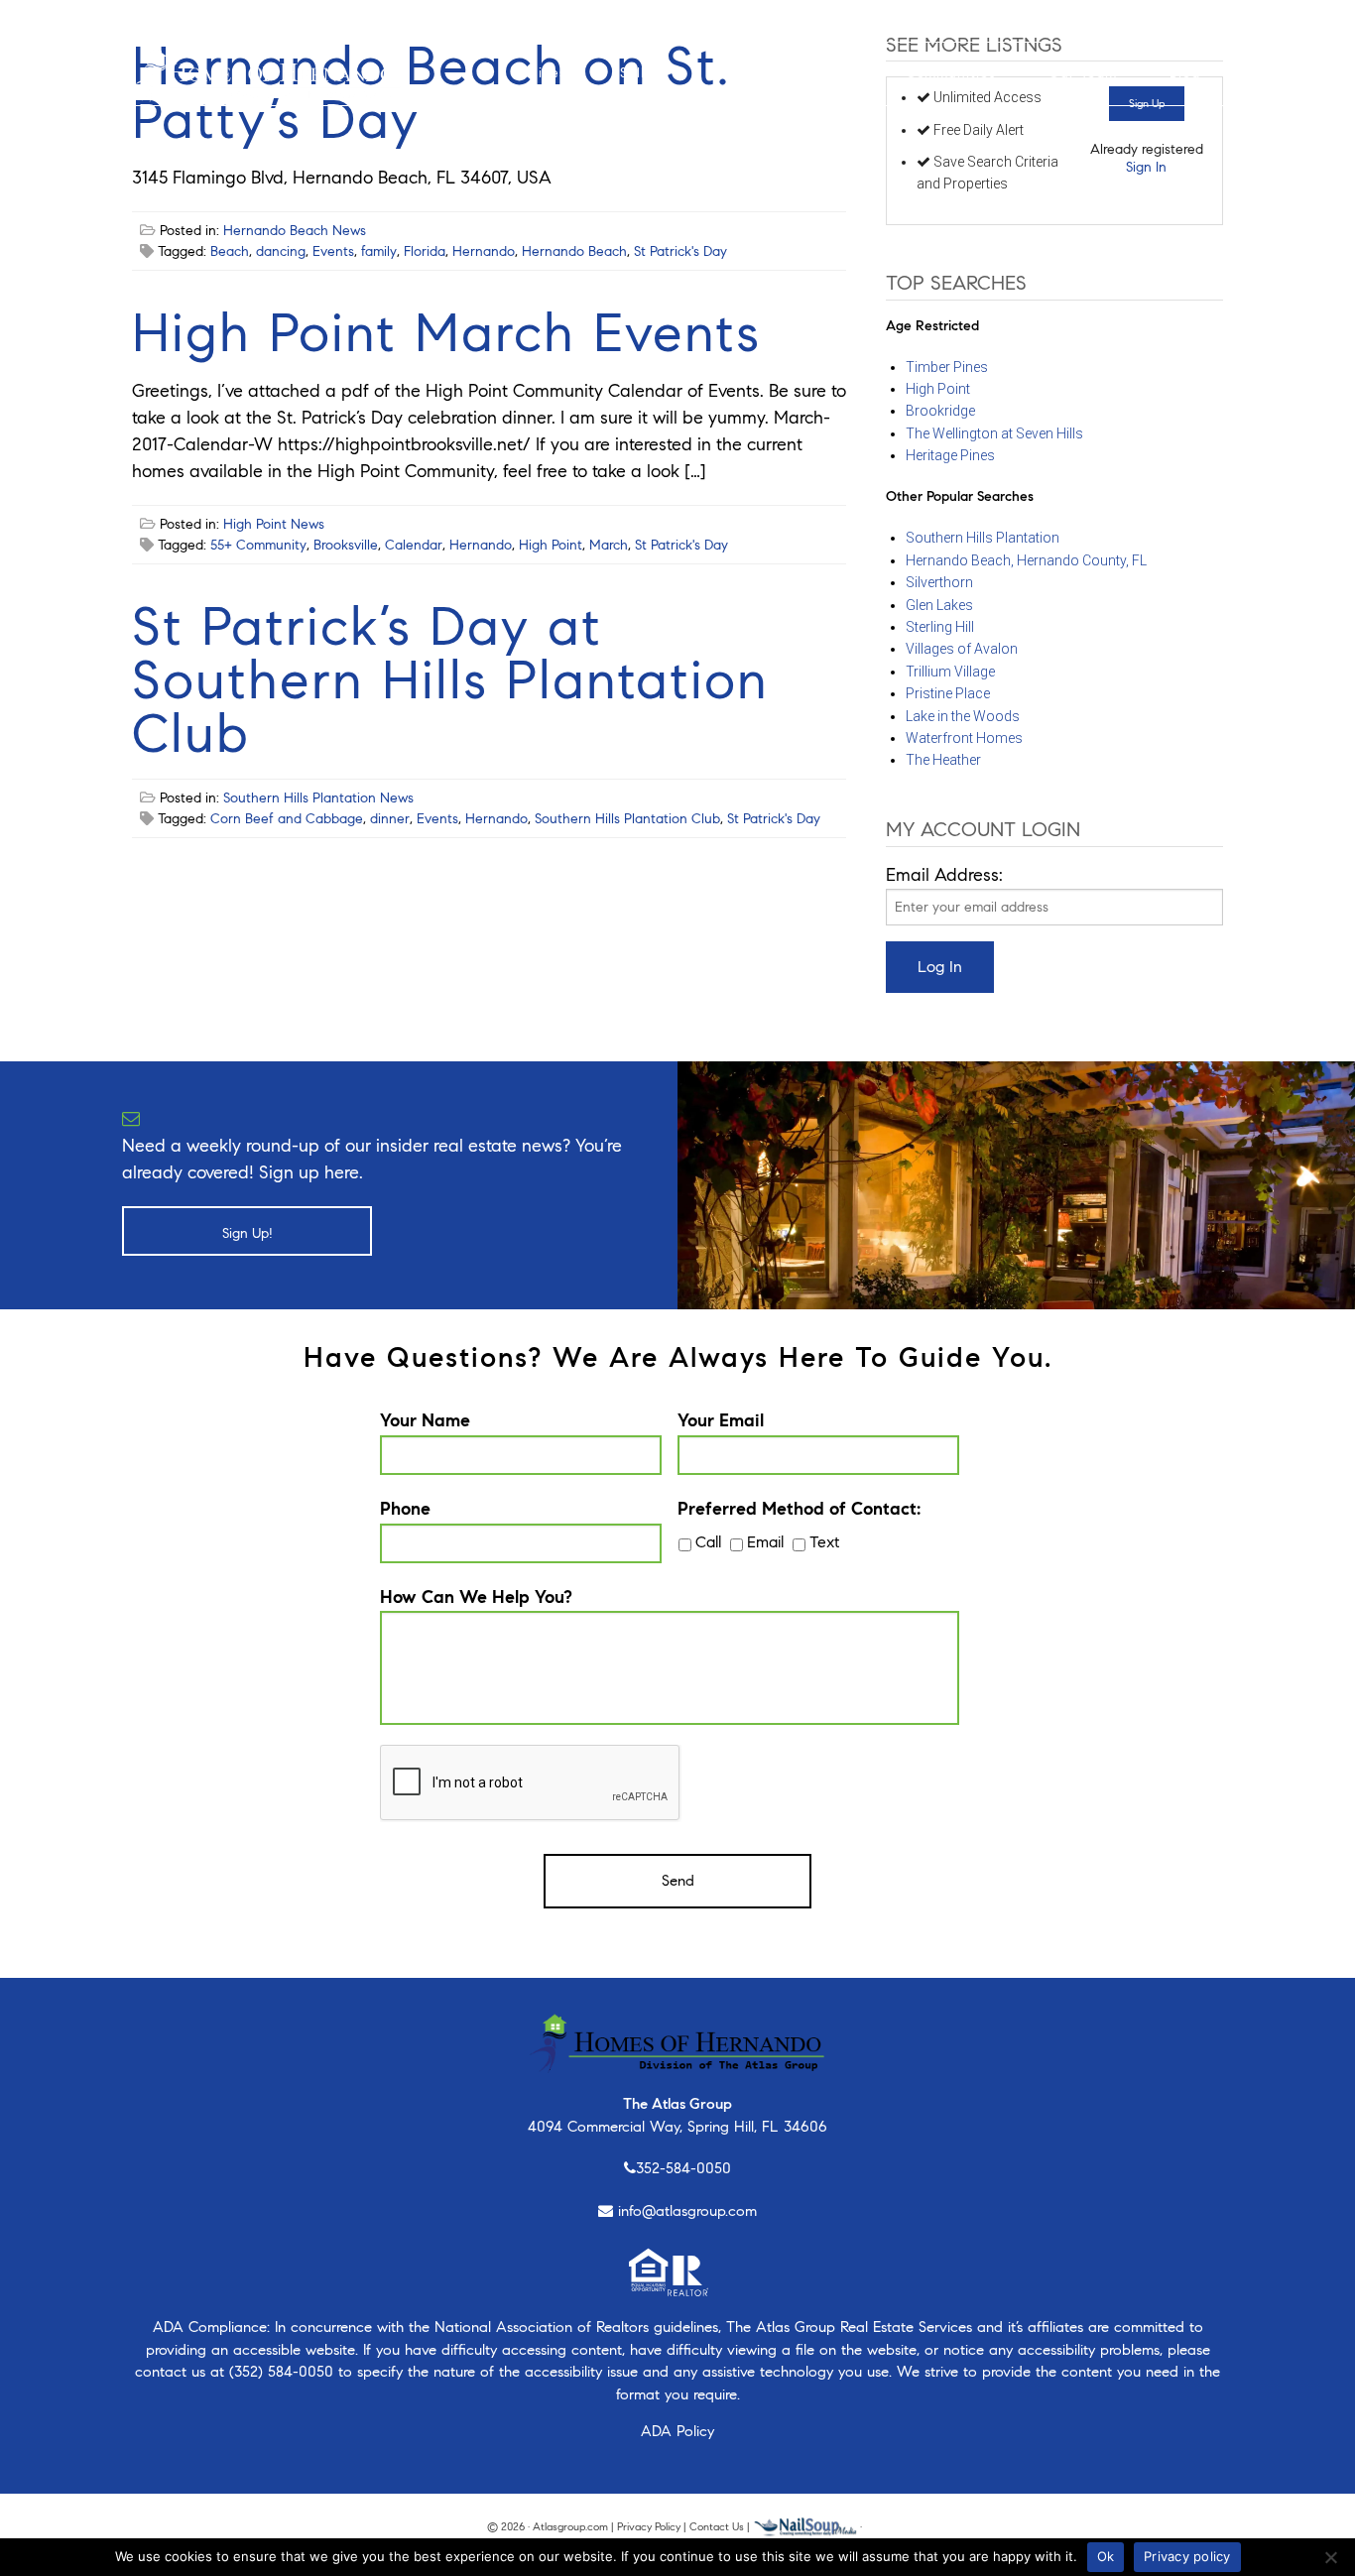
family (379, 251)
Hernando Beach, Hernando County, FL (1026, 560)
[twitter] (198, 20)
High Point (551, 545)
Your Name (425, 1420)
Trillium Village (950, 672)
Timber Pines (947, 367)
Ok (1106, 2556)
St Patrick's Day (680, 251)
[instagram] (169, 20)
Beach (230, 251)
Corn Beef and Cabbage (287, 819)
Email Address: (944, 875)
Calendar (414, 545)
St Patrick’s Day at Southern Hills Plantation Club (450, 680)
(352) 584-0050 (281, 2372)
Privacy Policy (649, 2526)
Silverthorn (939, 582)
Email (765, 1542)
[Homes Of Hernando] (267, 71)
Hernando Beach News (295, 231)
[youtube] (228, 20)
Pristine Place (948, 693)
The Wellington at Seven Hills (994, 433)
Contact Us (717, 2526)
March (609, 545)
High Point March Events (446, 333)
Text (824, 1542)
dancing (281, 251)
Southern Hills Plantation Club (627, 819)
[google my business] (288, 20)
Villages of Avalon (962, 649)
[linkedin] (256, 20)
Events (333, 251)
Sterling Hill (940, 627)
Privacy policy (1187, 2556)
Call (708, 1542)
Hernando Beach (574, 251)
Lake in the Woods (963, 716)
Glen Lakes (939, 605)
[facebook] (143, 20)
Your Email (721, 1420)
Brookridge (940, 411)
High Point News (274, 524)
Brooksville (346, 545)
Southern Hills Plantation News (318, 798)
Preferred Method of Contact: (799, 1509)
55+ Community (258, 545)
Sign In (1146, 167)
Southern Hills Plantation (983, 538)
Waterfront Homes (964, 738)
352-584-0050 (683, 2168)
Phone (405, 1509)
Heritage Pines (950, 455)
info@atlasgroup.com (687, 2211)
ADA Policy (677, 2431)
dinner (390, 819)
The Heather (943, 760)
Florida (425, 251)
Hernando (484, 251)
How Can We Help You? (476, 1597)
